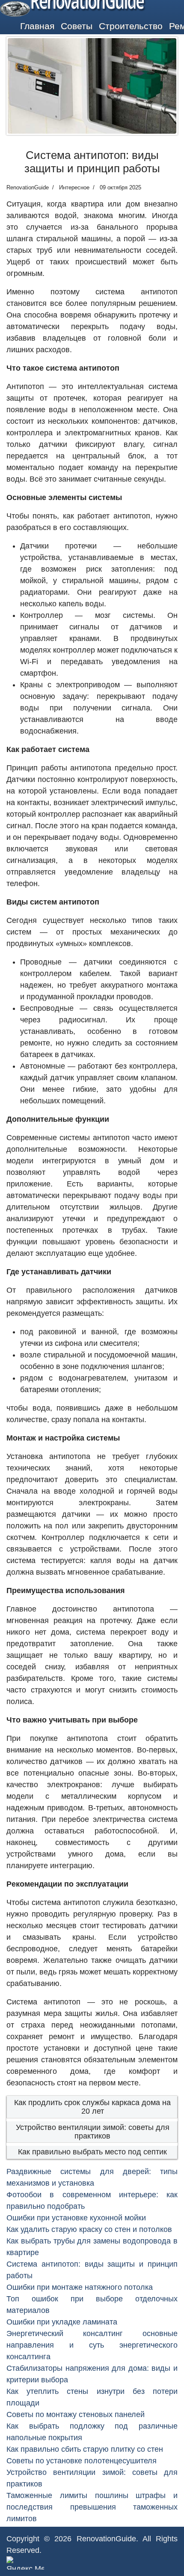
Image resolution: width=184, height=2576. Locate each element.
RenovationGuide (106, 2539)
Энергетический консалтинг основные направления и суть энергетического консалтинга (92, 2345)
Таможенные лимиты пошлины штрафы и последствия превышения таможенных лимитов (92, 2507)
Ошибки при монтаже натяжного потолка (80, 2287)
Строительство (131, 26)
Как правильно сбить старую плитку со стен (85, 2449)
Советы (77, 26)
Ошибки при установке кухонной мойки (76, 2218)
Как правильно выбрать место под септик (92, 2152)
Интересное (74, 187)
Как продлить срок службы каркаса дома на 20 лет (92, 2107)
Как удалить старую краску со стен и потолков (89, 2229)
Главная (37, 26)
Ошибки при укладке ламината (62, 2322)
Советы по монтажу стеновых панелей (76, 2414)
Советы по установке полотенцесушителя (82, 2461)
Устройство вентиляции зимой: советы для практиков (93, 2132)
